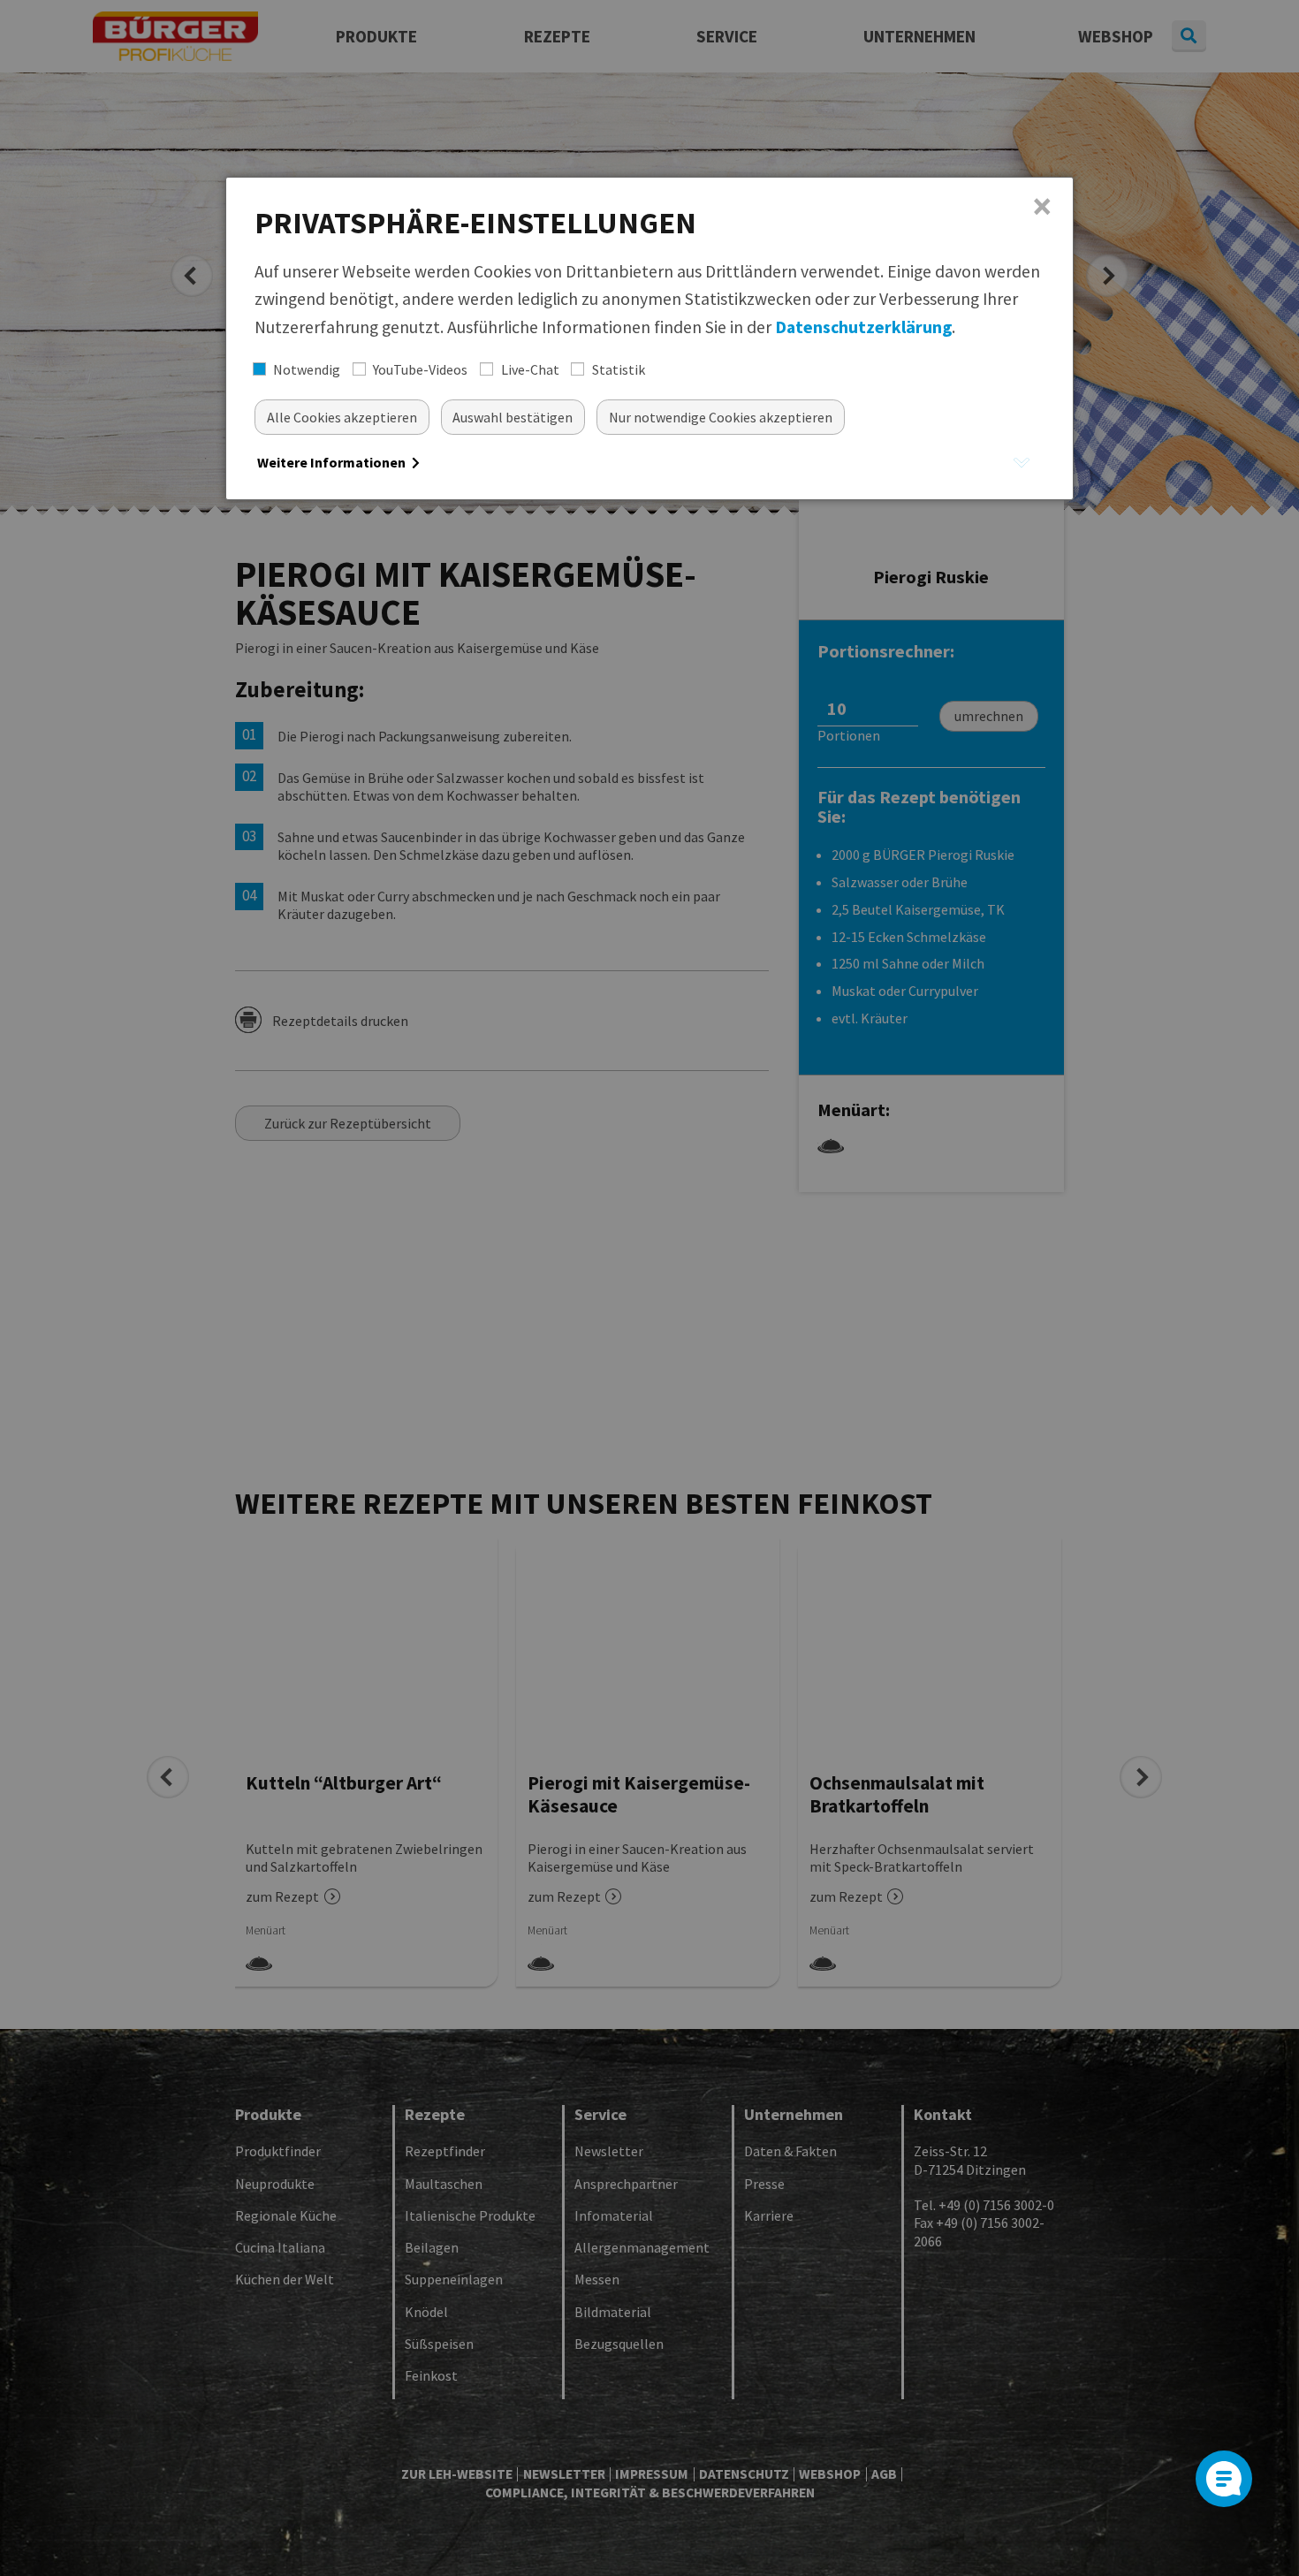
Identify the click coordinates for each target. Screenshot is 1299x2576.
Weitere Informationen (333, 462)
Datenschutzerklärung (863, 327)
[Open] (1224, 2479)
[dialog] (649, 338)
